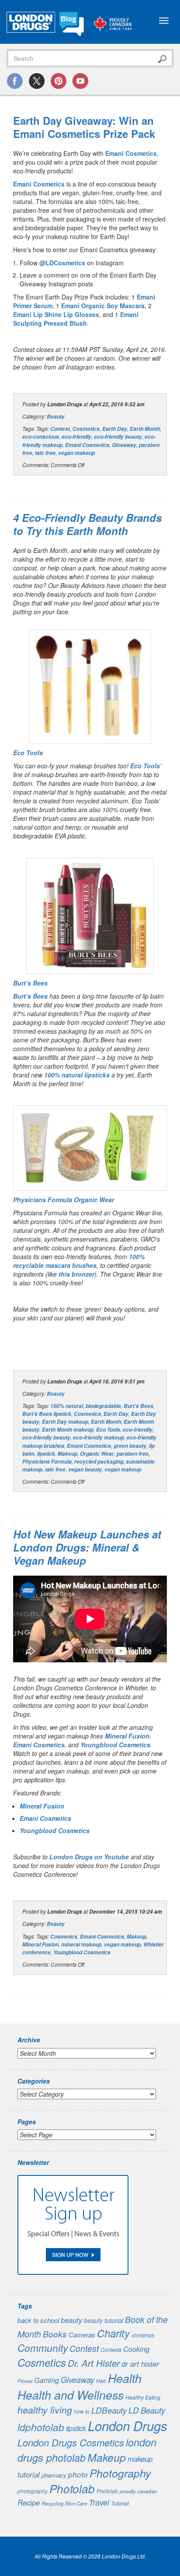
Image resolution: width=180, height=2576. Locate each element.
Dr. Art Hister (94, 2363)
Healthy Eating (143, 2397)
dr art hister (140, 2364)
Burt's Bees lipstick (47, 1414)
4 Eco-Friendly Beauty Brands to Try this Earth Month (87, 524)
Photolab (72, 2488)
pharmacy (54, 2475)
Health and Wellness (71, 2395)
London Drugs (128, 2426)
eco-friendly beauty (118, 437)
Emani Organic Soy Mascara (103, 306)
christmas (143, 2335)
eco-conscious (41, 437)
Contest (60, 429)
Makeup (67, 1454)
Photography (120, 2473)
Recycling (52, 2503)
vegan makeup (76, 453)
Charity (113, 2333)
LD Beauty (147, 2410)
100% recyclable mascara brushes (79, 1261)
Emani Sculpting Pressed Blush (76, 319)
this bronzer (76, 1274)
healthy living (45, 2410)
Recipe (29, 2502)
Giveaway (124, 445)
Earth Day (115, 429)
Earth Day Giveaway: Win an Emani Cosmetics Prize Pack (84, 127)
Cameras (82, 2335)
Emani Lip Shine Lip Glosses (56, 314)
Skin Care (76, 2503)
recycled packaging (99, 1462)
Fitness (25, 2381)
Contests (111, 2350)
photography (33, 2491)
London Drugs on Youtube (89, 1857)
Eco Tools (145, 766)
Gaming (47, 2380)
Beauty (56, 417)
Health (125, 2378)
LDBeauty (109, 2410)
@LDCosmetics (62, 263)
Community (43, 2348)
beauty (71, 2320)
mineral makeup (81, 1944)
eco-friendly (76, 437)
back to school (38, 2320)
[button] (90, 686)
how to (82, 2411)
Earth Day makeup (65, 1422)
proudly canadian (138, 2491)
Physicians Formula (47, 1462)
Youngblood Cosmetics (115, 1745)
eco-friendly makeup (99, 1438)
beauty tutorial (104, 2320)
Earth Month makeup (68, 1430)
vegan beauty (85, 1469)
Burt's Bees (138, 1406)
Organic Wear (97, 1454)
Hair (101, 2381)
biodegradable (103, 1406)
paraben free (133, 1454)
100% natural (67, 1406)
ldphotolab (41, 2427)
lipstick (46, 1454)
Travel (99, 2502)
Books (55, 2334)
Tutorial (120, 2503)
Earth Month (145, 429)
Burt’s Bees (30, 996)
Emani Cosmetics (131, 153)
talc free (45, 453)
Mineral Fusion (127, 1736)
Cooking (136, 2349)
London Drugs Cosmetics (71, 2442)
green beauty (130, 1446)
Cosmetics (86, 429)
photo (78, 2474)
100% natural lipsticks (77, 1075)
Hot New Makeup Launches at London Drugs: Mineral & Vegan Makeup (87, 1547)
